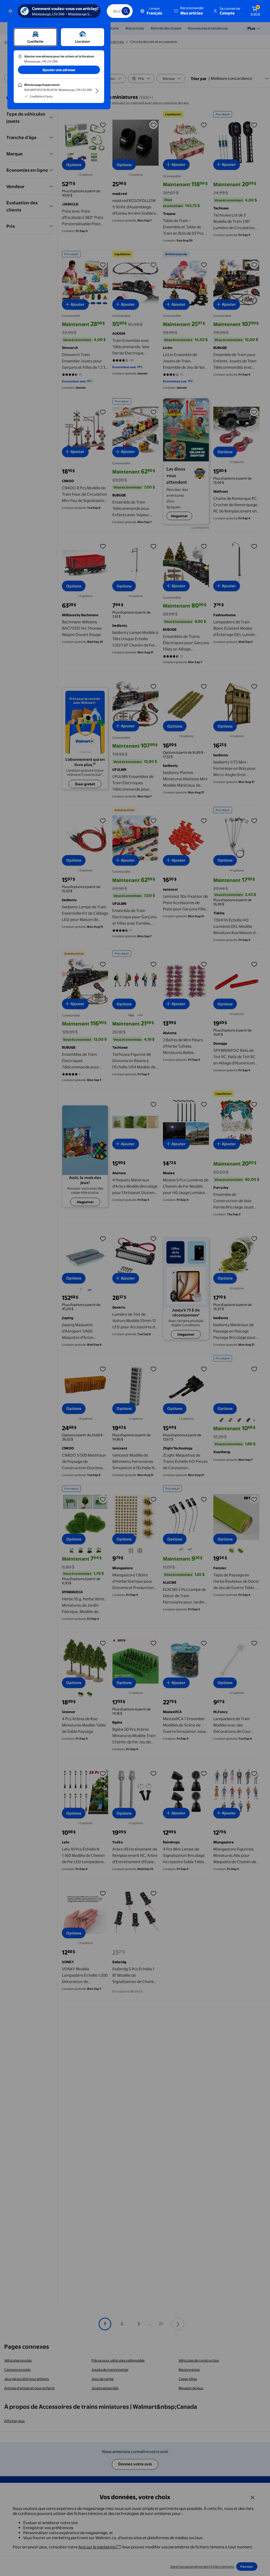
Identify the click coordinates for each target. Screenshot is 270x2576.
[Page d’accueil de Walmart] (10, 11)
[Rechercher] (126, 11)
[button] (189, 11)
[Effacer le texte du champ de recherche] (114, 11)
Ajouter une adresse (59, 70)
